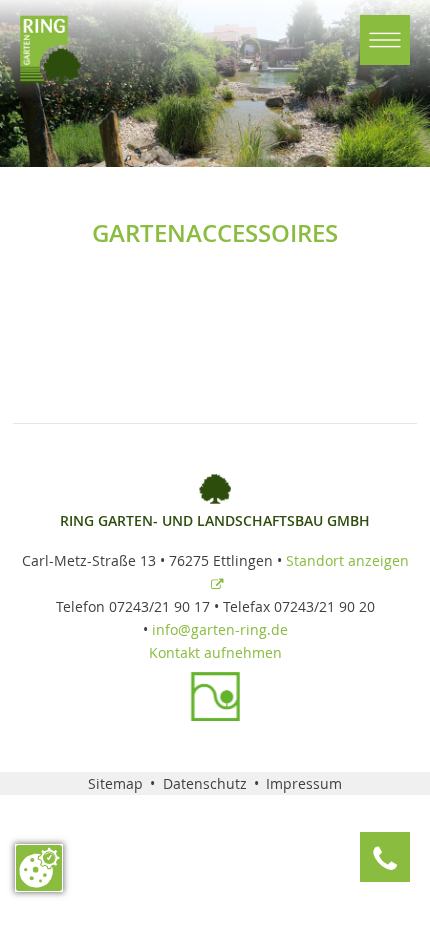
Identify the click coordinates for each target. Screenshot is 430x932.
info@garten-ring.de (220, 629)
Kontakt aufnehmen (215, 652)
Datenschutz (205, 783)
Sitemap (115, 783)
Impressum (304, 783)
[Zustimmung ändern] (39, 868)
